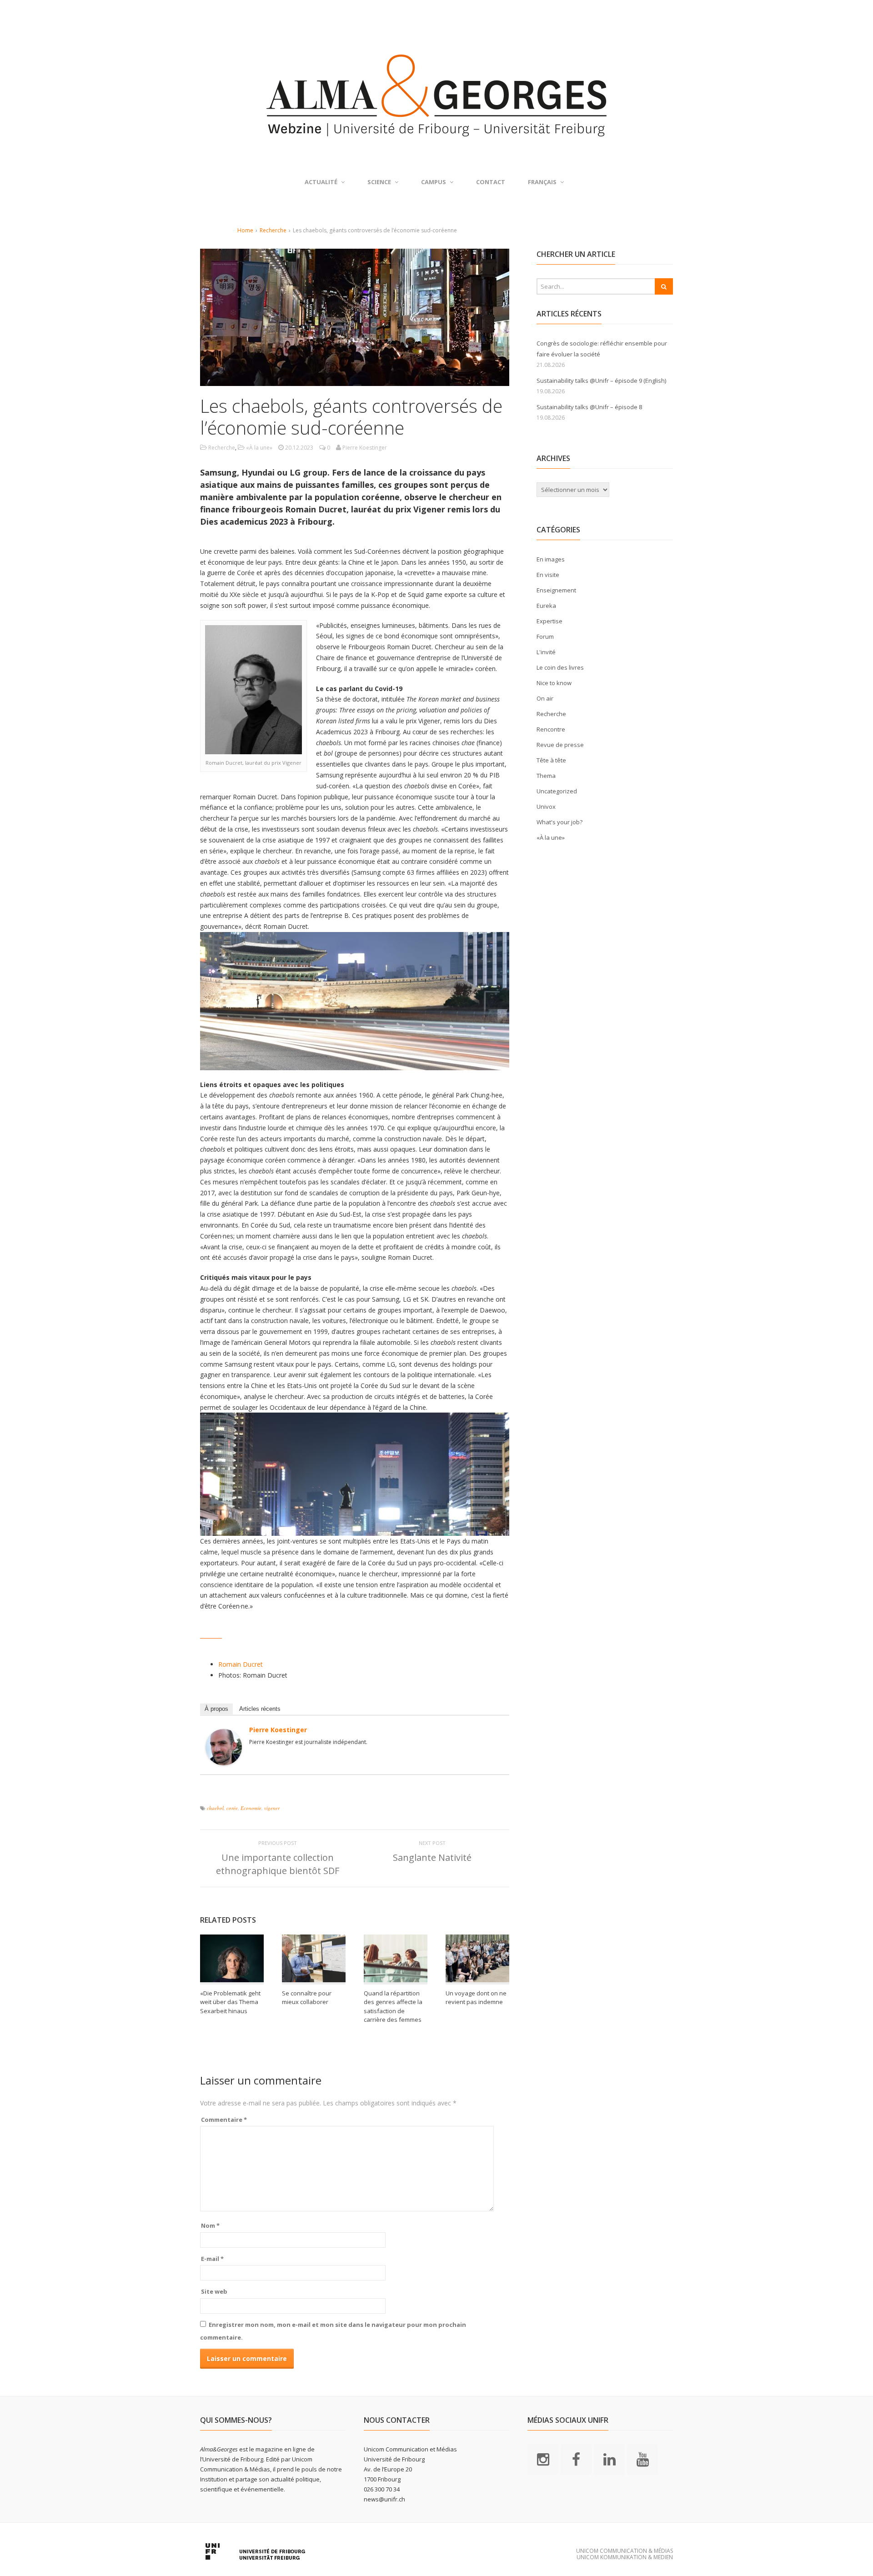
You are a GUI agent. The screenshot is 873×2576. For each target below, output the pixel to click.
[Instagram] (543, 2459)
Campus (434, 182)
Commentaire (224, 2120)
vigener (272, 1808)
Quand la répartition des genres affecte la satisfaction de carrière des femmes (393, 2007)
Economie (251, 1808)
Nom (210, 2225)
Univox (546, 807)
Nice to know (554, 683)
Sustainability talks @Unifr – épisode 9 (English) (601, 381)
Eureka (546, 606)
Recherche (273, 230)
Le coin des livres (560, 667)
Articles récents (260, 1709)
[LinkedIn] (609, 2459)
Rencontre (551, 729)
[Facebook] (576, 2459)
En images (551, 559)
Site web (214, 2291)
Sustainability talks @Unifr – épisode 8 (589, 407)
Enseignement (556, 590)
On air (545, 698)
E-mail (212, 2259)
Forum (545, 636)
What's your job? (559, 822)
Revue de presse (560, 745)
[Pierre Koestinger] (224, 1760)
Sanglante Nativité (432, 1857)
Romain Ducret (241, 1664)
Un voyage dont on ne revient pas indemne (476, 1998)
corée (232, 1808)
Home (245, 230)
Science (379, 182)
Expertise (549, 621)
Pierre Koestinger (278, 1730)
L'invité (546, 652)
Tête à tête (551, 760)
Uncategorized (557, 791)
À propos (216, 1709)
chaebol (215, 1808)
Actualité (321, 182)
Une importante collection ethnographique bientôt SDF (278, 1864)
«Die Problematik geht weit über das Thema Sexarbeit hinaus (230, 2002)
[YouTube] (642, 2459)
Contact (491, 182)
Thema (546, 776)
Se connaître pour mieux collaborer (307, 1998)
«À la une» (259, 448)
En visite (548, 575)
